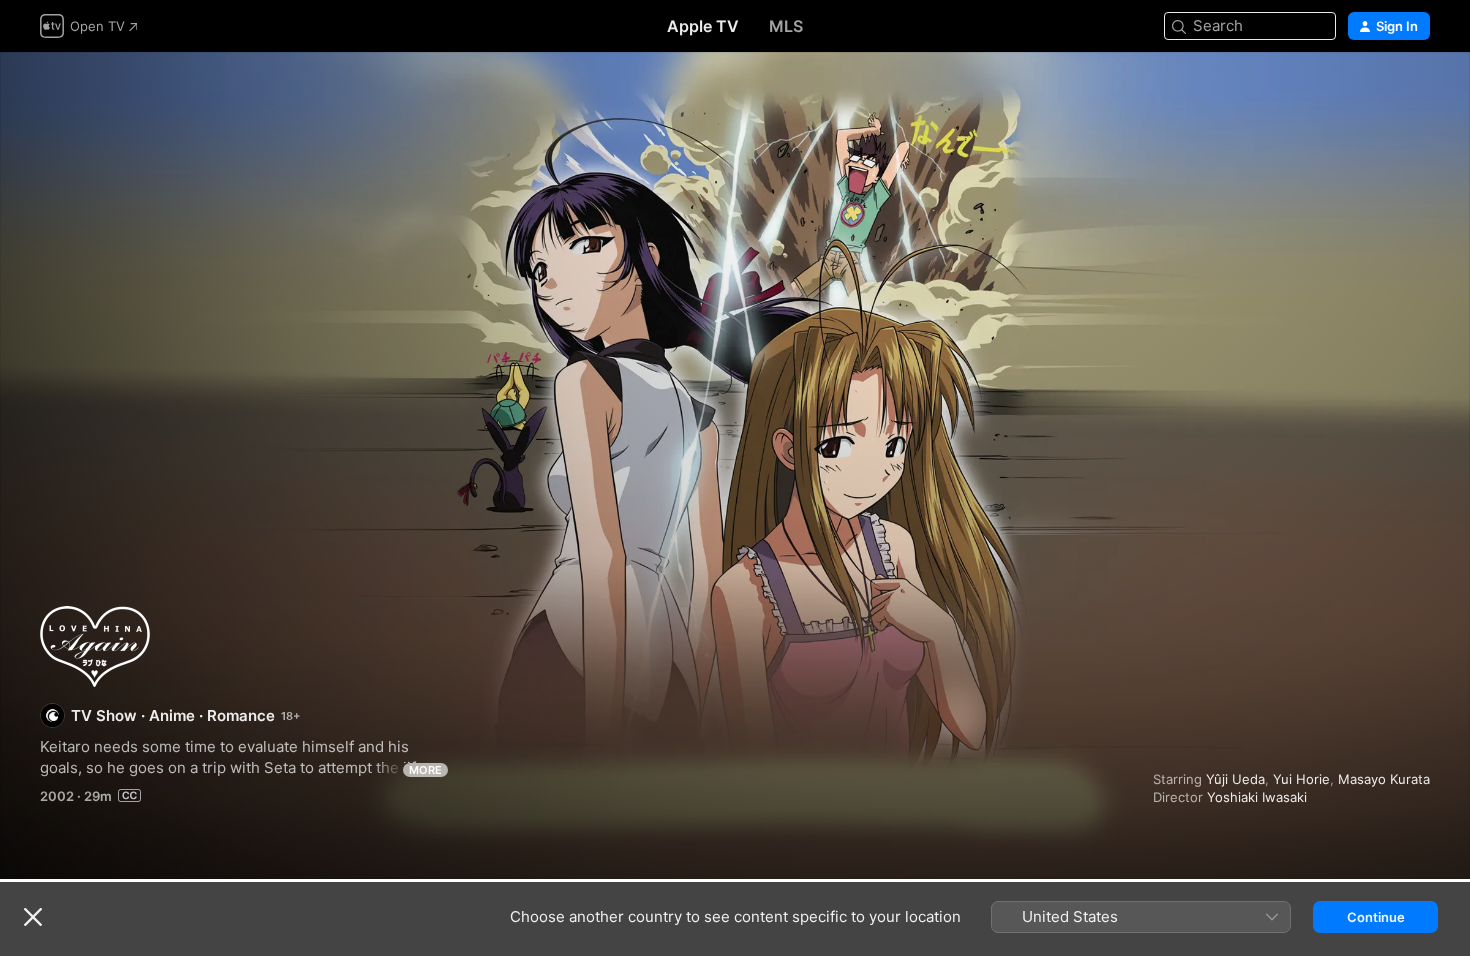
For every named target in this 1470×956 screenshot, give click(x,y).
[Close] (33, 917)
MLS (786, 26)
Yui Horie (1301, 779)
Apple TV (703, 26)
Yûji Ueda (1235, 779)
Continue (1376, 917)
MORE (425, 770)
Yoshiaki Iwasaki (1257, 797)
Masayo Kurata (1384, 779)
